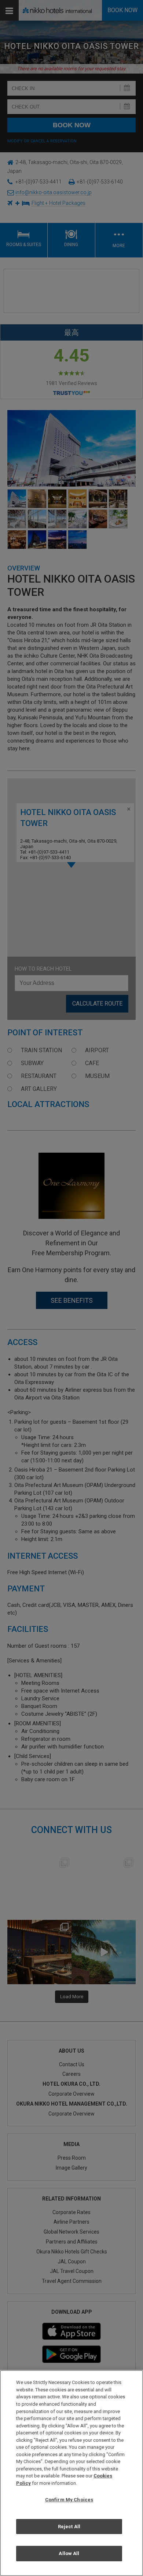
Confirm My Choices (69, 2500)
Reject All (69, 2527)
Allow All (69, 2553)
